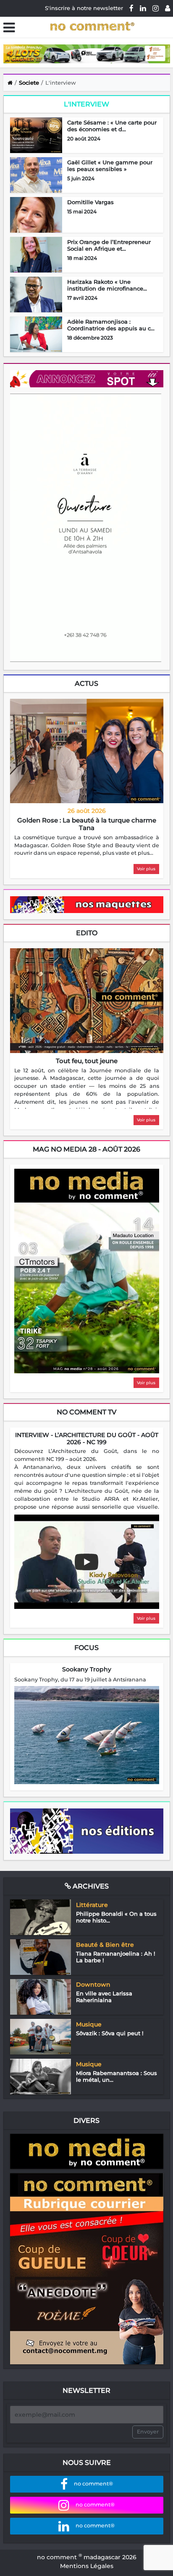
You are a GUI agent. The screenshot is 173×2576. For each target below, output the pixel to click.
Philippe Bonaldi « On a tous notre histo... (116, 1917)
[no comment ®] (168, 8)
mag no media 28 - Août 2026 (86, 1149)
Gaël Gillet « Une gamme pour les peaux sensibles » (110, 166)
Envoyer (148, 2432)
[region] (87, 846)
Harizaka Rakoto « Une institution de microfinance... (107, 285)
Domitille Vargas (90, 202)
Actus (86, 684)
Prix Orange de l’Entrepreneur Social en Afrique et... (109, 245)
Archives (90, 1886)
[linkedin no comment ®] (143, 8)
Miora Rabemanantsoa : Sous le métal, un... (117, 2076)
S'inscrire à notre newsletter (84, 8)
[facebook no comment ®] (131, 8)
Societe (29, 83)
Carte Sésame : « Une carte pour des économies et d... (112, 126)
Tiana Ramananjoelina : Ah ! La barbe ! (115, 1957)
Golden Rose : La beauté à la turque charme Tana (87, 824)
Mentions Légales (87, 2566)
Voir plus (146, 869)
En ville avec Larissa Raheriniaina (104, 1997)
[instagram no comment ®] (156, 8)
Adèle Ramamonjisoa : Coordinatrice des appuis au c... (111, 325)
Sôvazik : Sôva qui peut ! (110, 2033)
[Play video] (86, 1562)
